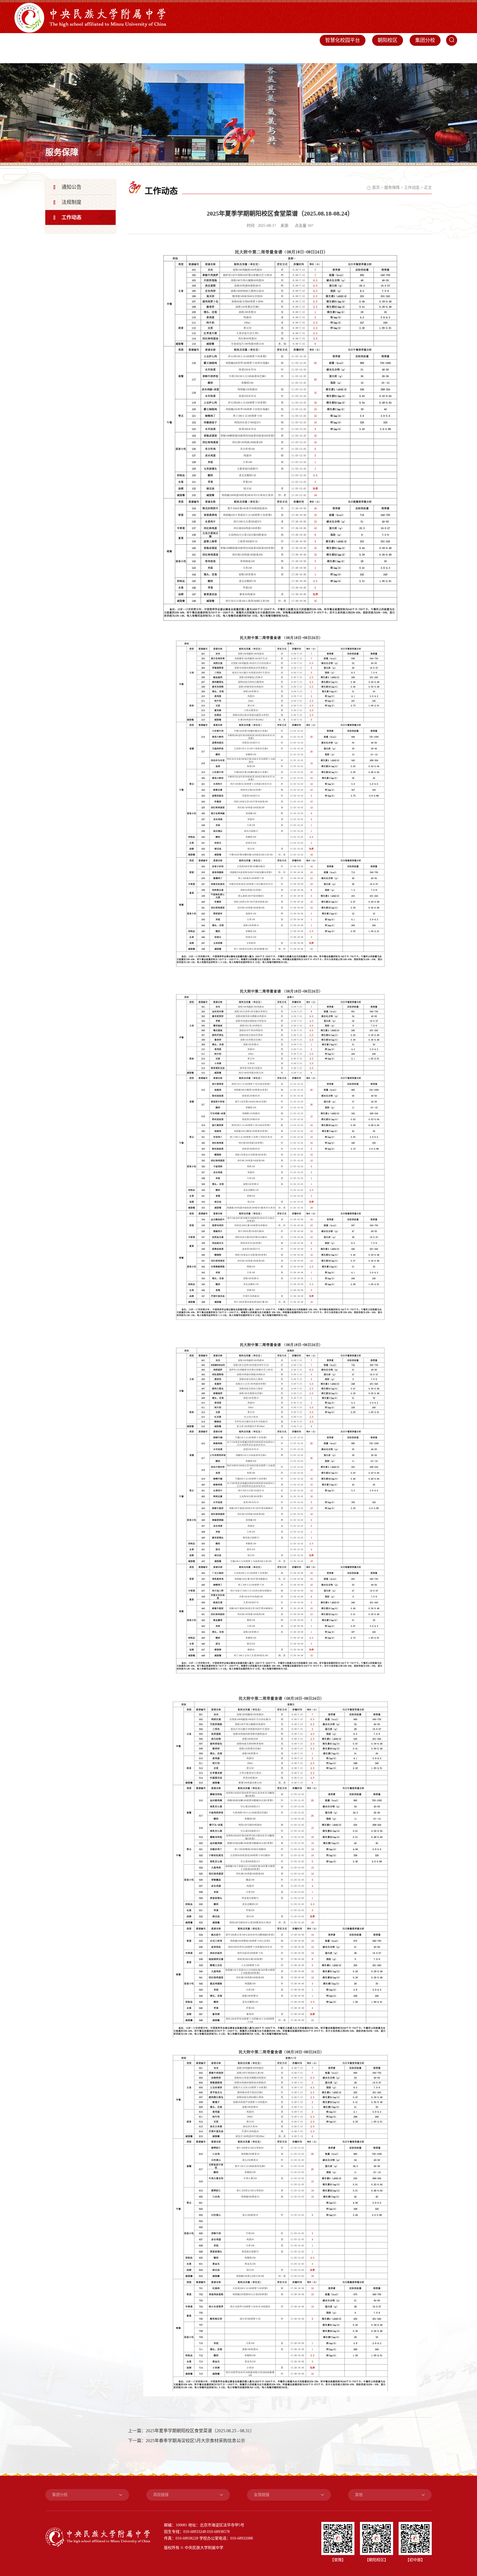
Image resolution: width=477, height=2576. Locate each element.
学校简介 (171, 55)
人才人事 (286, 55)
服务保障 (315, 55)
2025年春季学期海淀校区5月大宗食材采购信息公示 (195, 2441)
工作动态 (71, 217)
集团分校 (425, 40)
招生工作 (343, 55)
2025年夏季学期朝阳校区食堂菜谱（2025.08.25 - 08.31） (200, 2431)
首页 (147, 55)
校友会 (370, 55)
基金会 (393, 55)
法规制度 (71, 202)
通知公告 (71, 187)
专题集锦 (448, 55)
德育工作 (257, 55)
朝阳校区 (388, 40)
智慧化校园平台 (343, 40)
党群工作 (200, 55)
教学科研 (229, 55)
